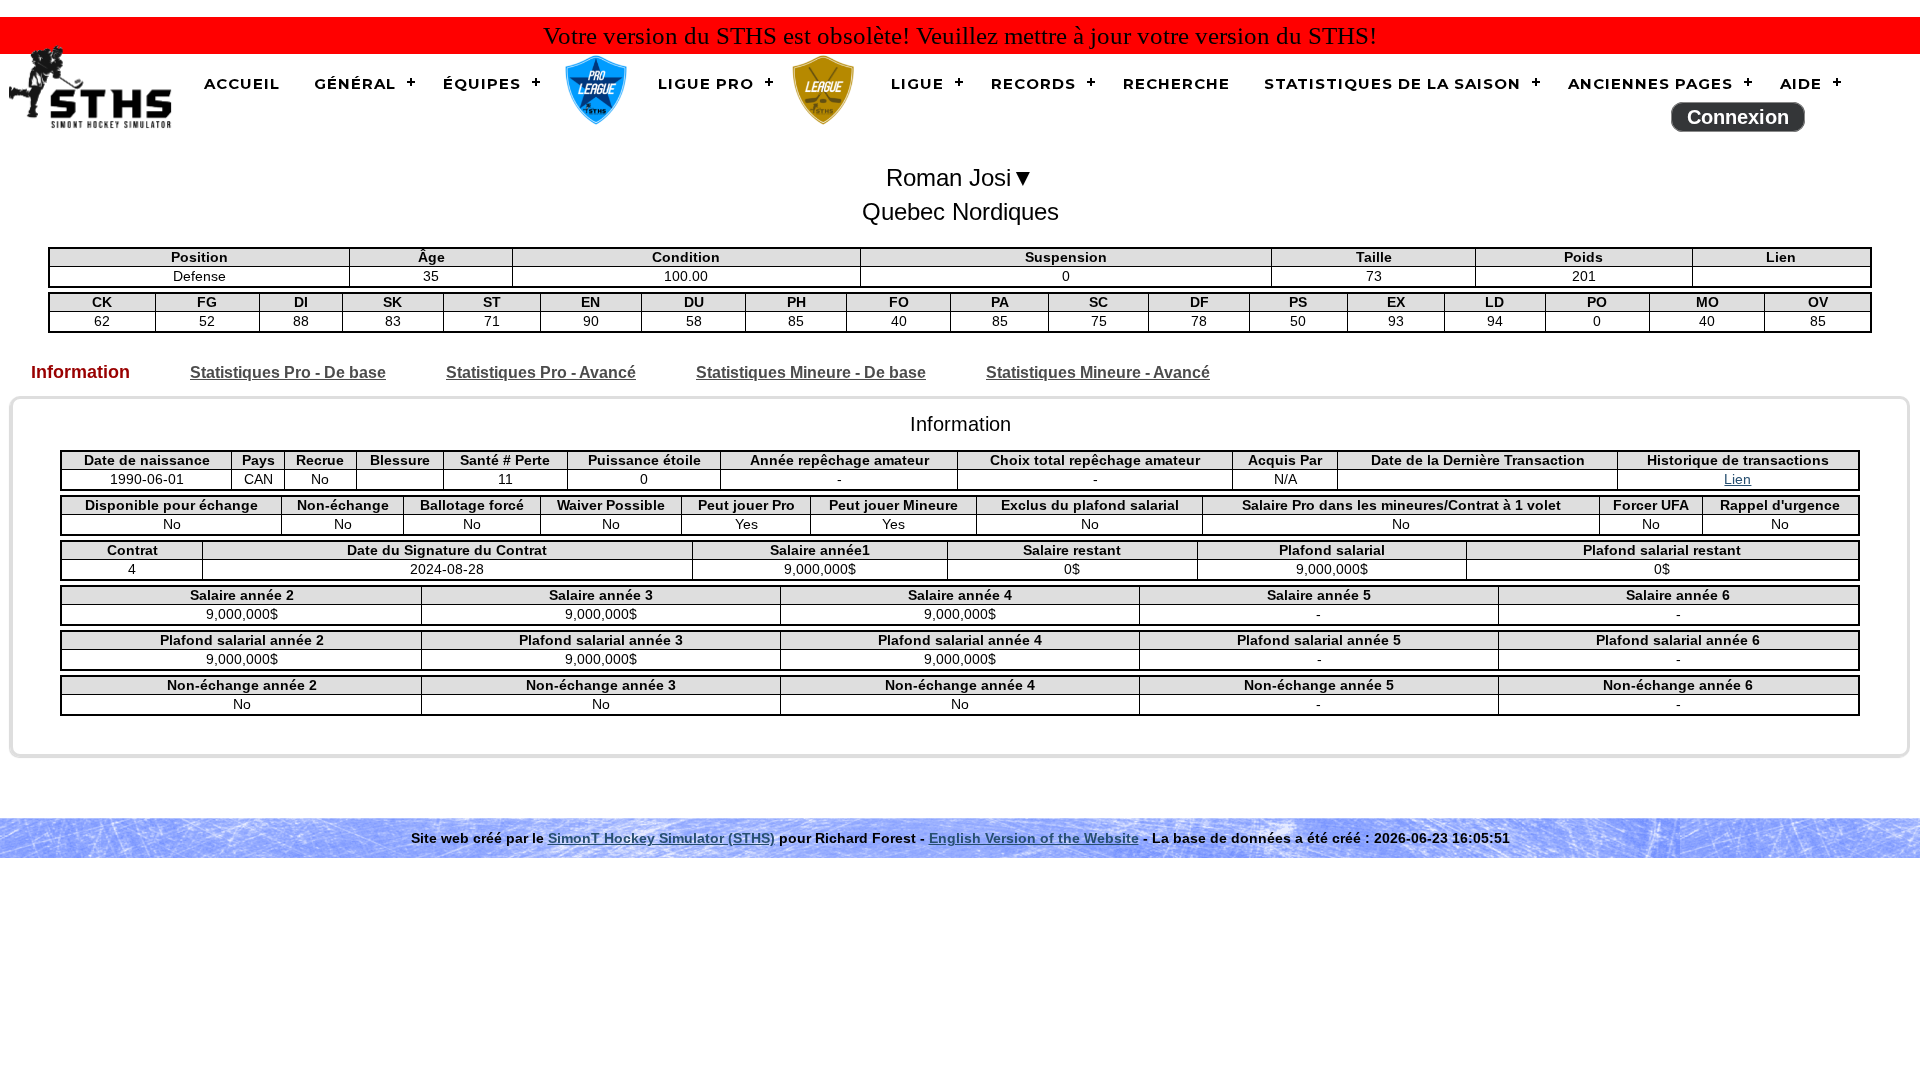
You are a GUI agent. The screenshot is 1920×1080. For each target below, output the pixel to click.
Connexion (1738, 117)
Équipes (482, 83)
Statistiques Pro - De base (288, 372)
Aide (1801, 83)
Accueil (242, 83)
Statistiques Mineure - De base (811, 372)
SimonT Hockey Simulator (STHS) (661, 838)
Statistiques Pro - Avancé (541, 372)
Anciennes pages (1650, 83)
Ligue (917, 83)
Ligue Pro (706, 83)
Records (1033, 83)
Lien (1737, 479)
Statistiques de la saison (1392, 83)
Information (80, 372)
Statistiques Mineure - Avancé (1098, 372)
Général (355, 83)
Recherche (1176, 83)
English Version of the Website (1034, 838)
